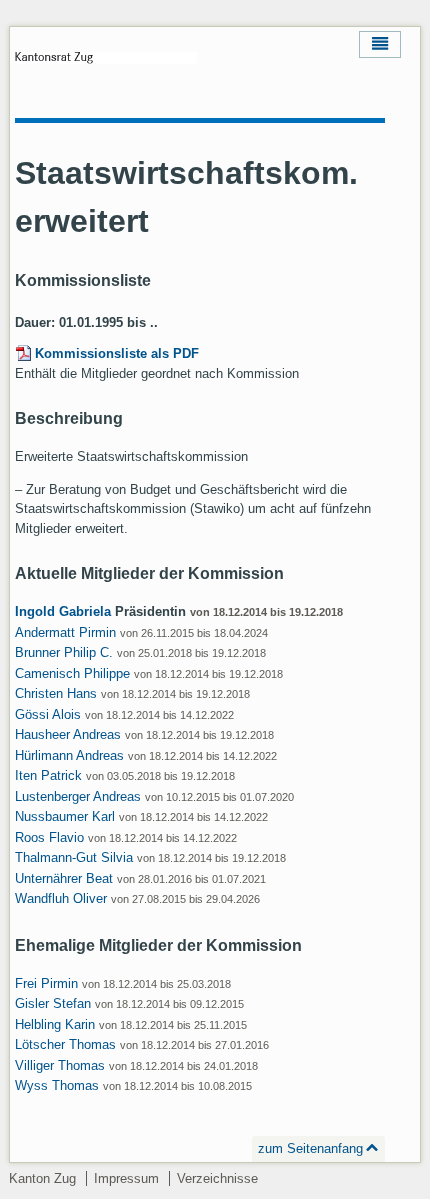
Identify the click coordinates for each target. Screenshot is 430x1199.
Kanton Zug (42, 1178)
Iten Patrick (48, 775)
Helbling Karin (55, 1024)
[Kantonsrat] (106, 64)
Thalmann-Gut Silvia (74, 857)
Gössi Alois (48, 714)
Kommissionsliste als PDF (117, 353)
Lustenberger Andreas (78, 796)
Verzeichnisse (217, 1178)
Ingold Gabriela (63, 611)
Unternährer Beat (64, 878)
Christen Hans (56, 693)
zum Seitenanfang (310, 1148)
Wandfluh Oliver (61, 898)
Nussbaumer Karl (65, 816)
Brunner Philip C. (64, 652)
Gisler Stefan (53, 1003)
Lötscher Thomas (65, 1044)
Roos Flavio (49, 837)
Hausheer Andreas (68, 734)
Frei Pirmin (46, 983)
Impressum (126, 1178)
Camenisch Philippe (72, 673)
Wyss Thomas (57, 1085)
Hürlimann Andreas (69, 755)
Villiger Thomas (60, 1065)
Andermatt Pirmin (65, 632)
